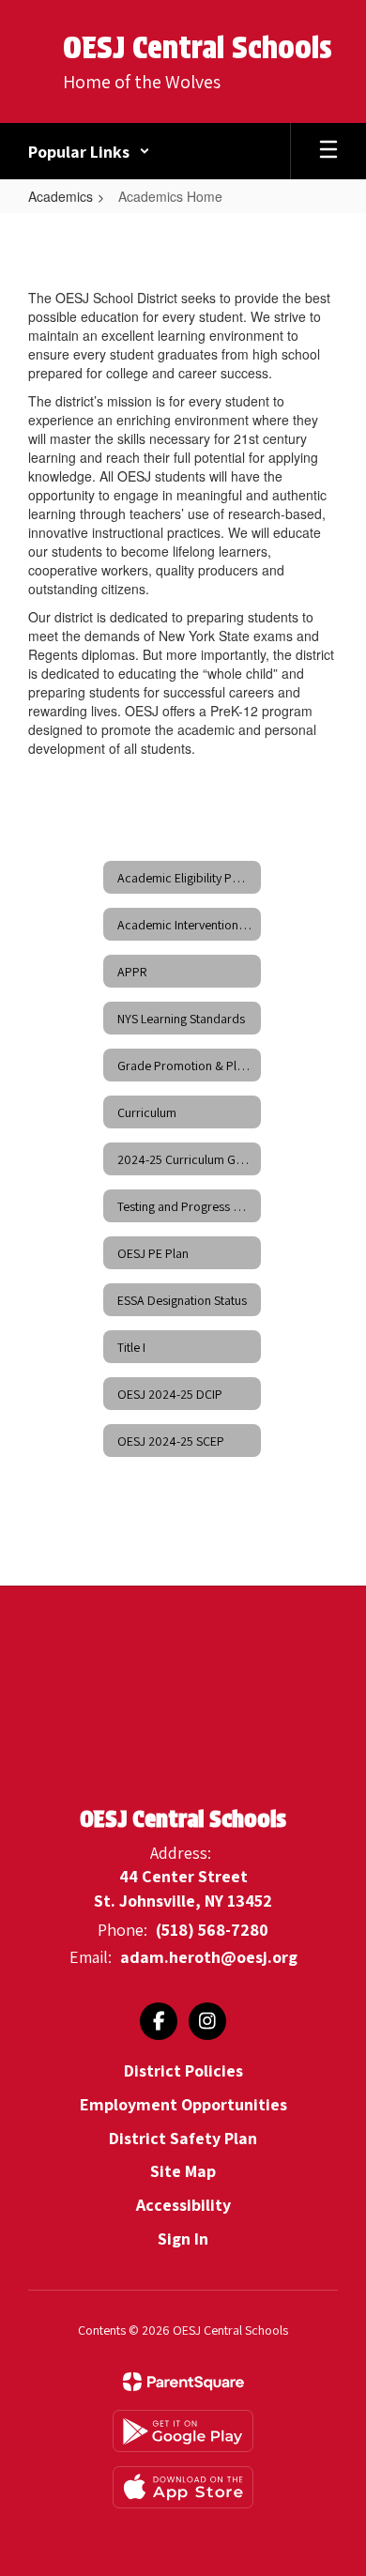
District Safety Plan (183, 2138)
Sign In (183, 2239)
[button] (89, 151)
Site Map (183, 2171)
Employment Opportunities (183, 2104)
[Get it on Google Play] (183, 2431)
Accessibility (183, 2205)
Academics (61, 196)
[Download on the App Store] (183, 2487)
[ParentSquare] (183, 2382)
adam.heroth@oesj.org (209, 1957)
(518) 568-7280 (212, 1930)
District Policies (183, 2070)
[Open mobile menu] (328, 151)
